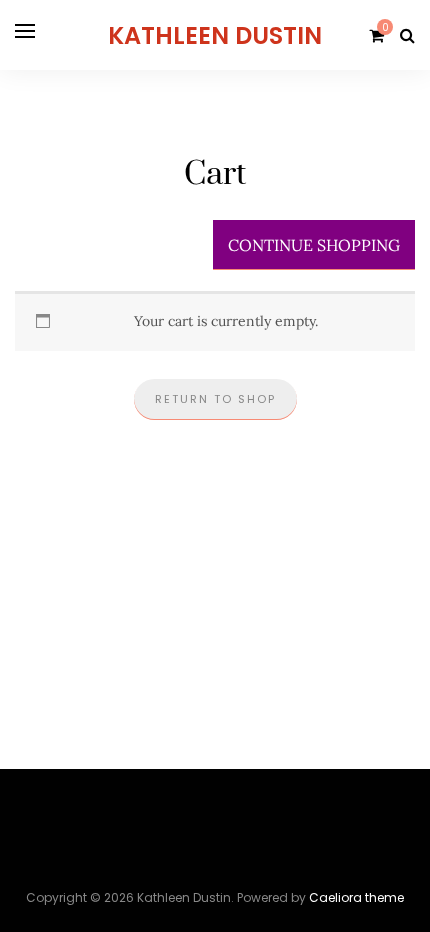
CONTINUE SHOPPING (314, 245)
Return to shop (215, 399)
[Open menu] (25, 31)
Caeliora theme (356, 897)
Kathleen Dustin (215, 35)
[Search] (407, 35)
